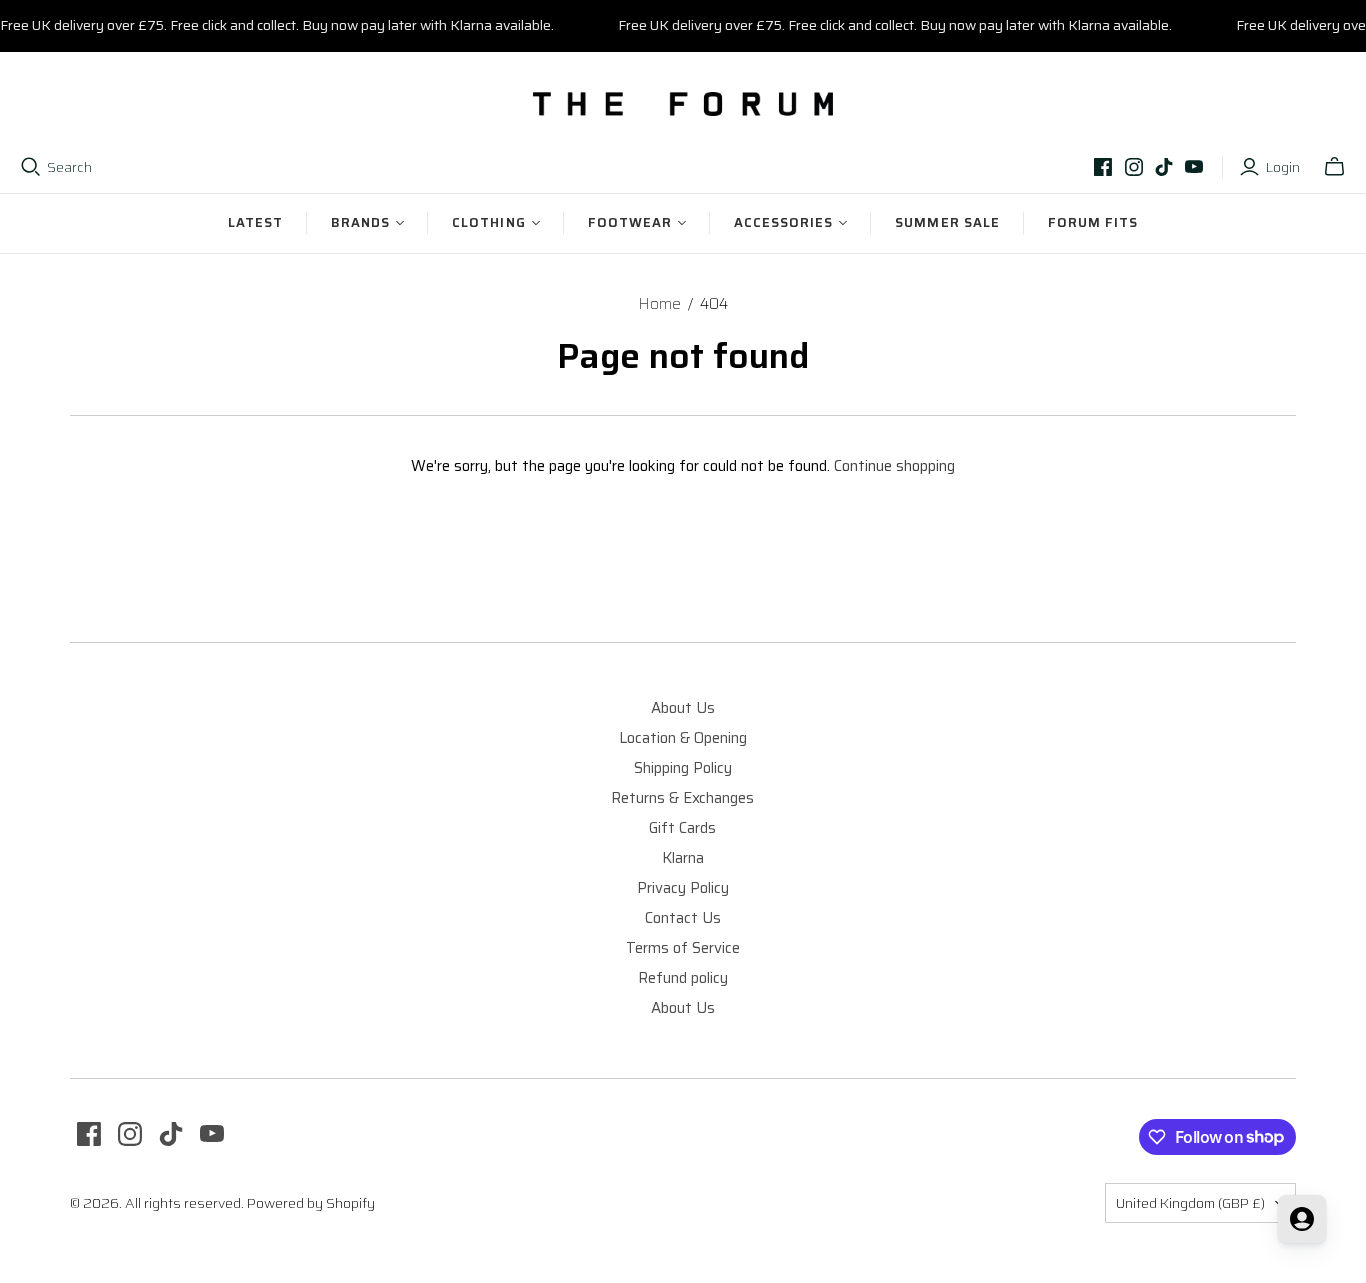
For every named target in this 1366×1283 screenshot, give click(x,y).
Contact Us (683, 918)
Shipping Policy (683, 768)
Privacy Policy (683, 888)
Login (1283, 168)
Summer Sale (947, 222)
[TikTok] (1164, 167)
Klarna (683, 858)
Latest (255, 222)
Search (69, 168)
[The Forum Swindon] (683, 104)
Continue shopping (894, 466)
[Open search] (31, 167)
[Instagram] (1134, 167)
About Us (683, 708)
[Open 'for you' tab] (1302, 1219)
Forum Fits (1093, 222)
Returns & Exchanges (682, 798)
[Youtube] (1194, 167)
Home (659, 304)
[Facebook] (1103, 167)
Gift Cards (682, 828)
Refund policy (683, 978)
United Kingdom (1190, 1203)
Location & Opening (683, 738)
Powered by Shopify (311, 1203)
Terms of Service (683, 948)
